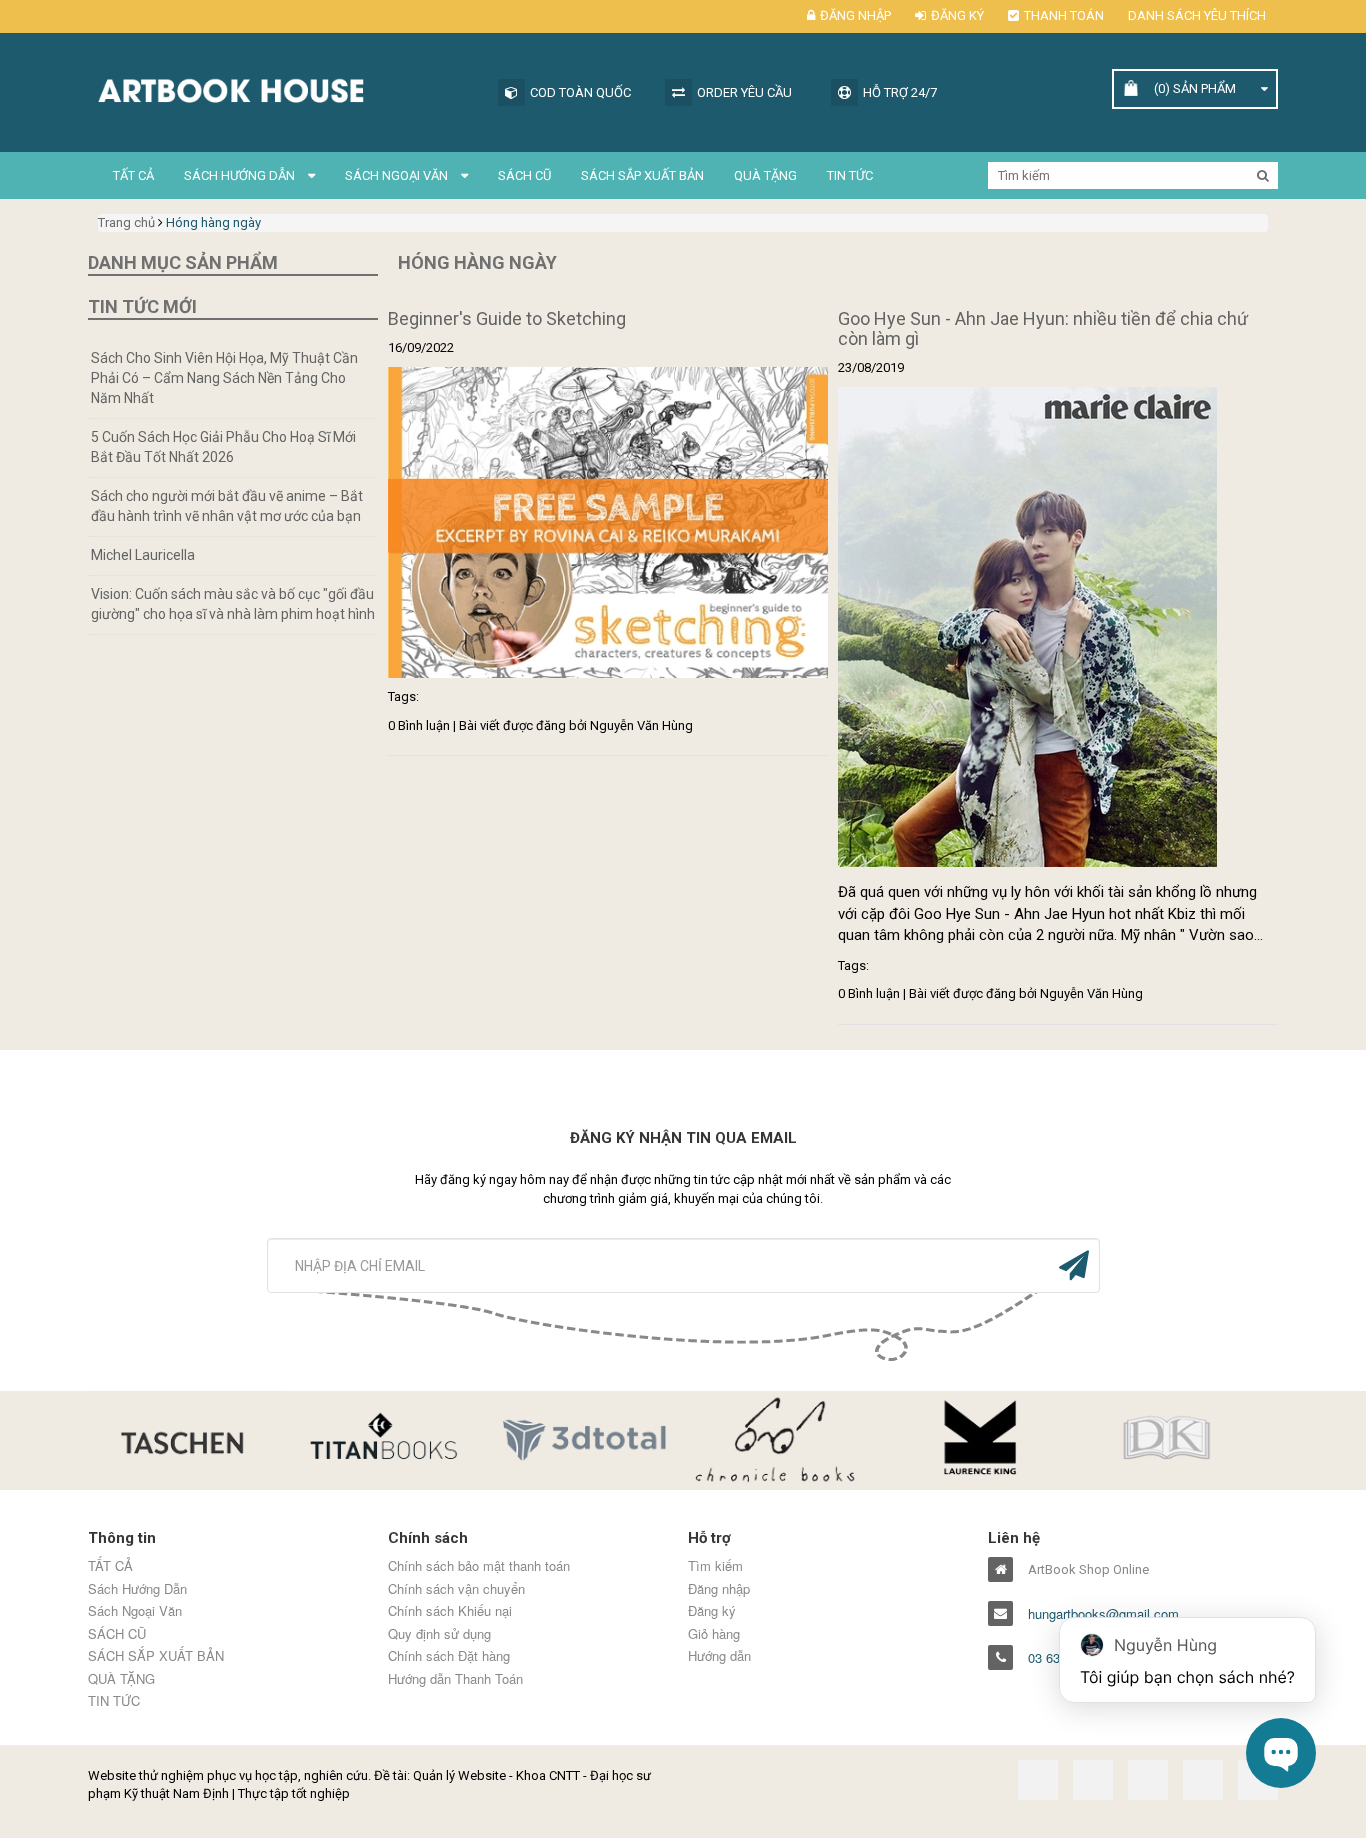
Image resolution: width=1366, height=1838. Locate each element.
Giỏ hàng (714, 1634)
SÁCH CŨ (524, 175)
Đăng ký (957, 15)
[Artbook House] (283, 88)
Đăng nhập (855, 15)
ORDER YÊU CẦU (744, 92)
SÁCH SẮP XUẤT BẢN (642, 175)
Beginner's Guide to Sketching (507, 318)
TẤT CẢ (133, 175)
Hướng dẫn (719, 1656)
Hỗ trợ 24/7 (900, 92)
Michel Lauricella (143, 555)
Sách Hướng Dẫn (241, 175)
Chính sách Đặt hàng (449, 1656)
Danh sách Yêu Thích (1197, 15)
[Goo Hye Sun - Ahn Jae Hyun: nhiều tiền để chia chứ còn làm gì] (1058, 627)
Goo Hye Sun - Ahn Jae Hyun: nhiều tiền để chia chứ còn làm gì (1043, 328)
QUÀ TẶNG (765, 175)
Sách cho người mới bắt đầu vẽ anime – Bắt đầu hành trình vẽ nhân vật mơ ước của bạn (227, 506)
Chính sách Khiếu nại (450, 1611)
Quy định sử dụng (439, 1634)
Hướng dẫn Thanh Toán (455, 1679)
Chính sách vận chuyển (456, 1589)
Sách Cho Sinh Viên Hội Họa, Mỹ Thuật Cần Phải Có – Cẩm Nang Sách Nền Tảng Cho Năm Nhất (224, 378)
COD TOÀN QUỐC (580, 92)
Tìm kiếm (715, 1566)
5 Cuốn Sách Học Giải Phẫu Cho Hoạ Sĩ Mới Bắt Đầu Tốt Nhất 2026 (223, 447)
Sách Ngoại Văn (398, 175)
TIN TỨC (850, 175)
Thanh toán (1064, 15)
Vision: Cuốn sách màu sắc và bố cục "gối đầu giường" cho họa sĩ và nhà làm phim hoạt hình (233, 604)
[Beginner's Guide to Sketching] (608, 522)
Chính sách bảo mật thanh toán (479, 1566)
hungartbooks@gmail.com (1103, 1614)
